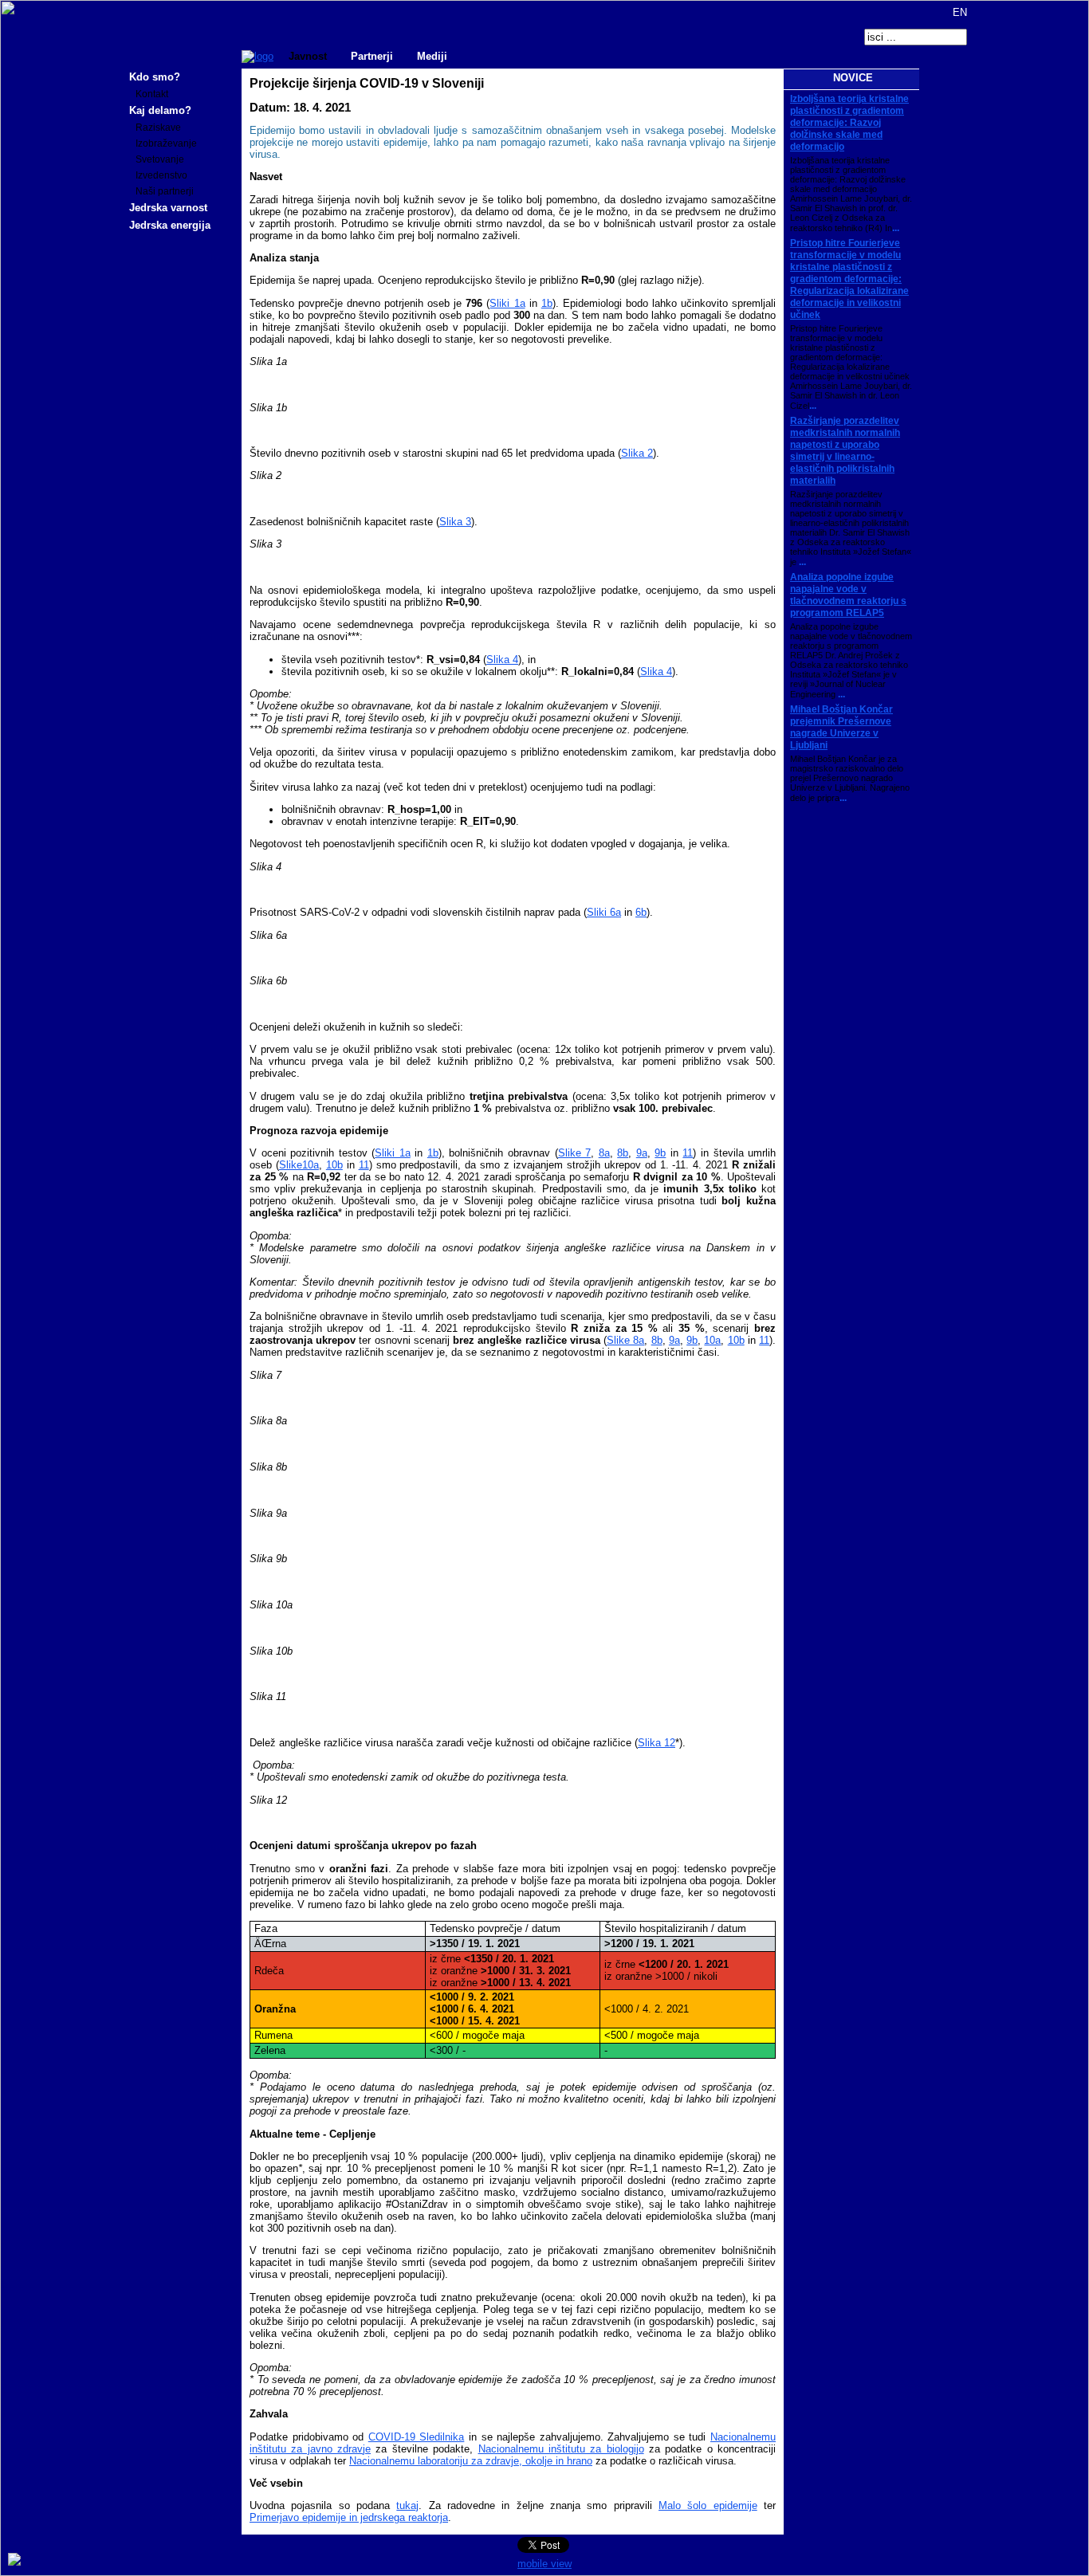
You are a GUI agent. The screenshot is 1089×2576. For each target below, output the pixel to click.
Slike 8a (625, 1340)
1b (547, 303)
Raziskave (158, 128)
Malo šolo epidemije (708, 2505)
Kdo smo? (155, 77)
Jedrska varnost (168, 208)
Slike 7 (575, 1153)
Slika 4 (502, 660)
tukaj (407, 2505)
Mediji (432, 56)
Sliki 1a (507, 303)
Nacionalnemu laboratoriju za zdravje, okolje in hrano (471, 2461)
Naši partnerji (165, 191)
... (896, 228)
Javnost (308, 56)
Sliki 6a (604, 912)
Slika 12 (657, 1743)
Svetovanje (160, 159)
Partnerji (372, 56)
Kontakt (152, 94)
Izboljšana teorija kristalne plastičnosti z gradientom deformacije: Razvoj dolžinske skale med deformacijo (849, 123)
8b (623, 1153)
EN (958, 12)
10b (334, 1165)
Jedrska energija (170, 225)
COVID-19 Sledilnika (417, 2437)
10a (712, 1340)
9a (642, 1153)
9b (660, 1153)
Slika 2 (637, 453)
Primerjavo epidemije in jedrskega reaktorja (349, 2517)
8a (604, 1153)
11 (688, 1153)
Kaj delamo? (160, 110)
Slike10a (299, 1165)
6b (641, 912)
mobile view (544, 2564)
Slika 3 (455, 522)
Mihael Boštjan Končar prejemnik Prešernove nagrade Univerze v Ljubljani (841, 727)
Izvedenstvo (161, 175)
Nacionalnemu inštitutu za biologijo (561, 2449)
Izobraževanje (166, 143)
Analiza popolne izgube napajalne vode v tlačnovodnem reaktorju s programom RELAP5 (848, 595)
